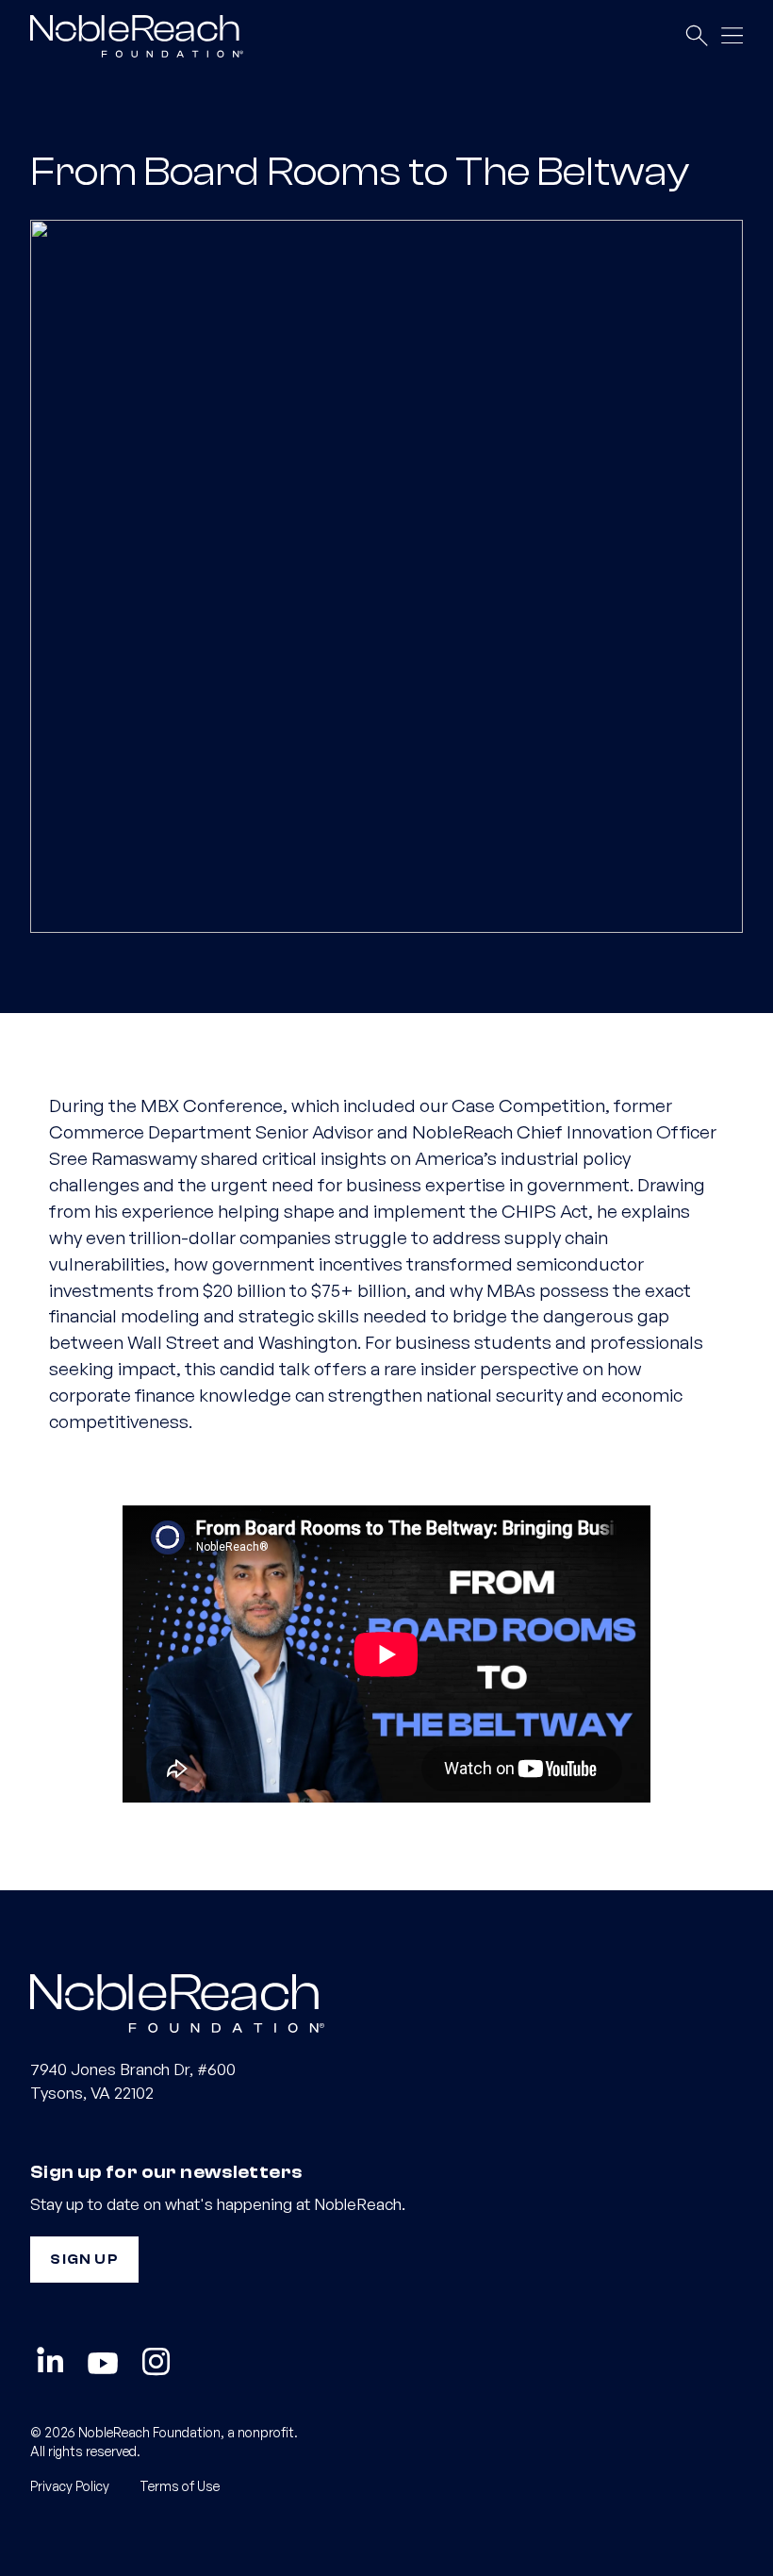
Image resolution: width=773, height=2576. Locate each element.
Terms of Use (180, 2486)
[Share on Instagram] (156, 2363)
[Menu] (732, 36)
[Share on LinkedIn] (50, 2363)
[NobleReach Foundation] (386, 2002)
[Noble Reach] (144, 35)
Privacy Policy (70, 2486)
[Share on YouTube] (103, 2363)
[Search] (696, 36)
